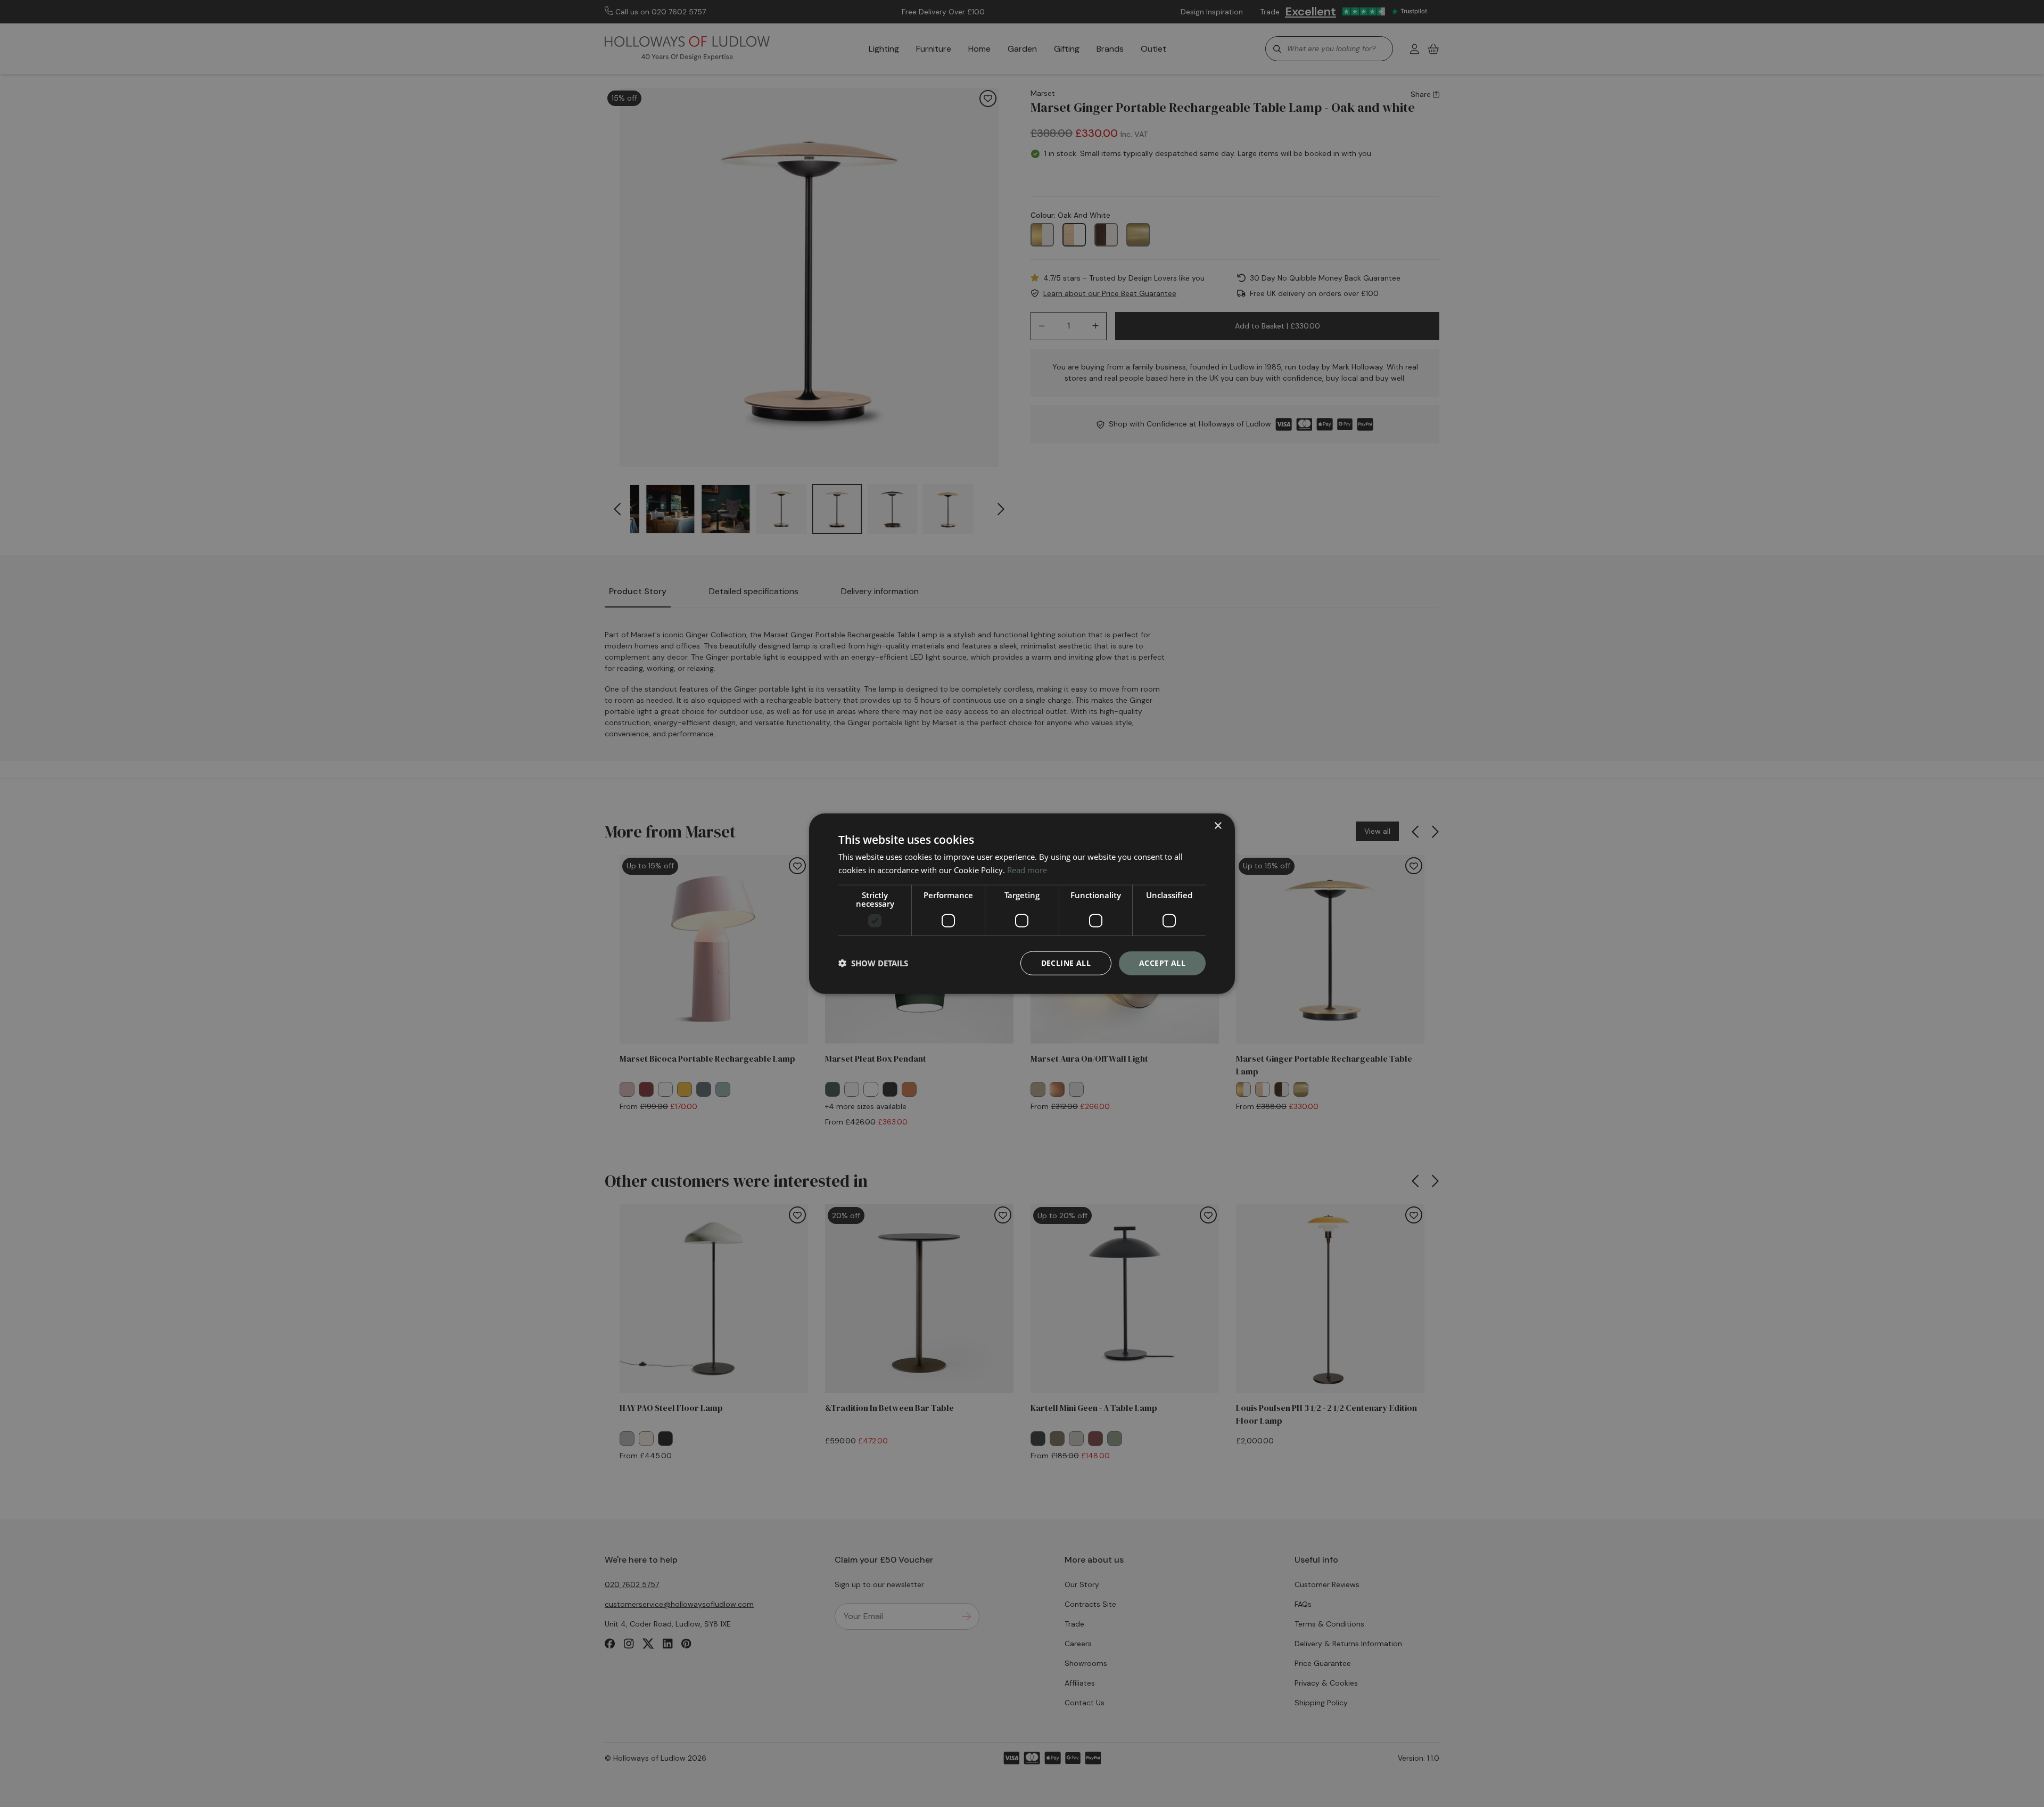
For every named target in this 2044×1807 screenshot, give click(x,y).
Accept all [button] (1162, 963)
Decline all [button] (1066, 963)
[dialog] (1022, 904)
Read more (1027, 870)
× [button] (1218, 826)
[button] (873, 963)
